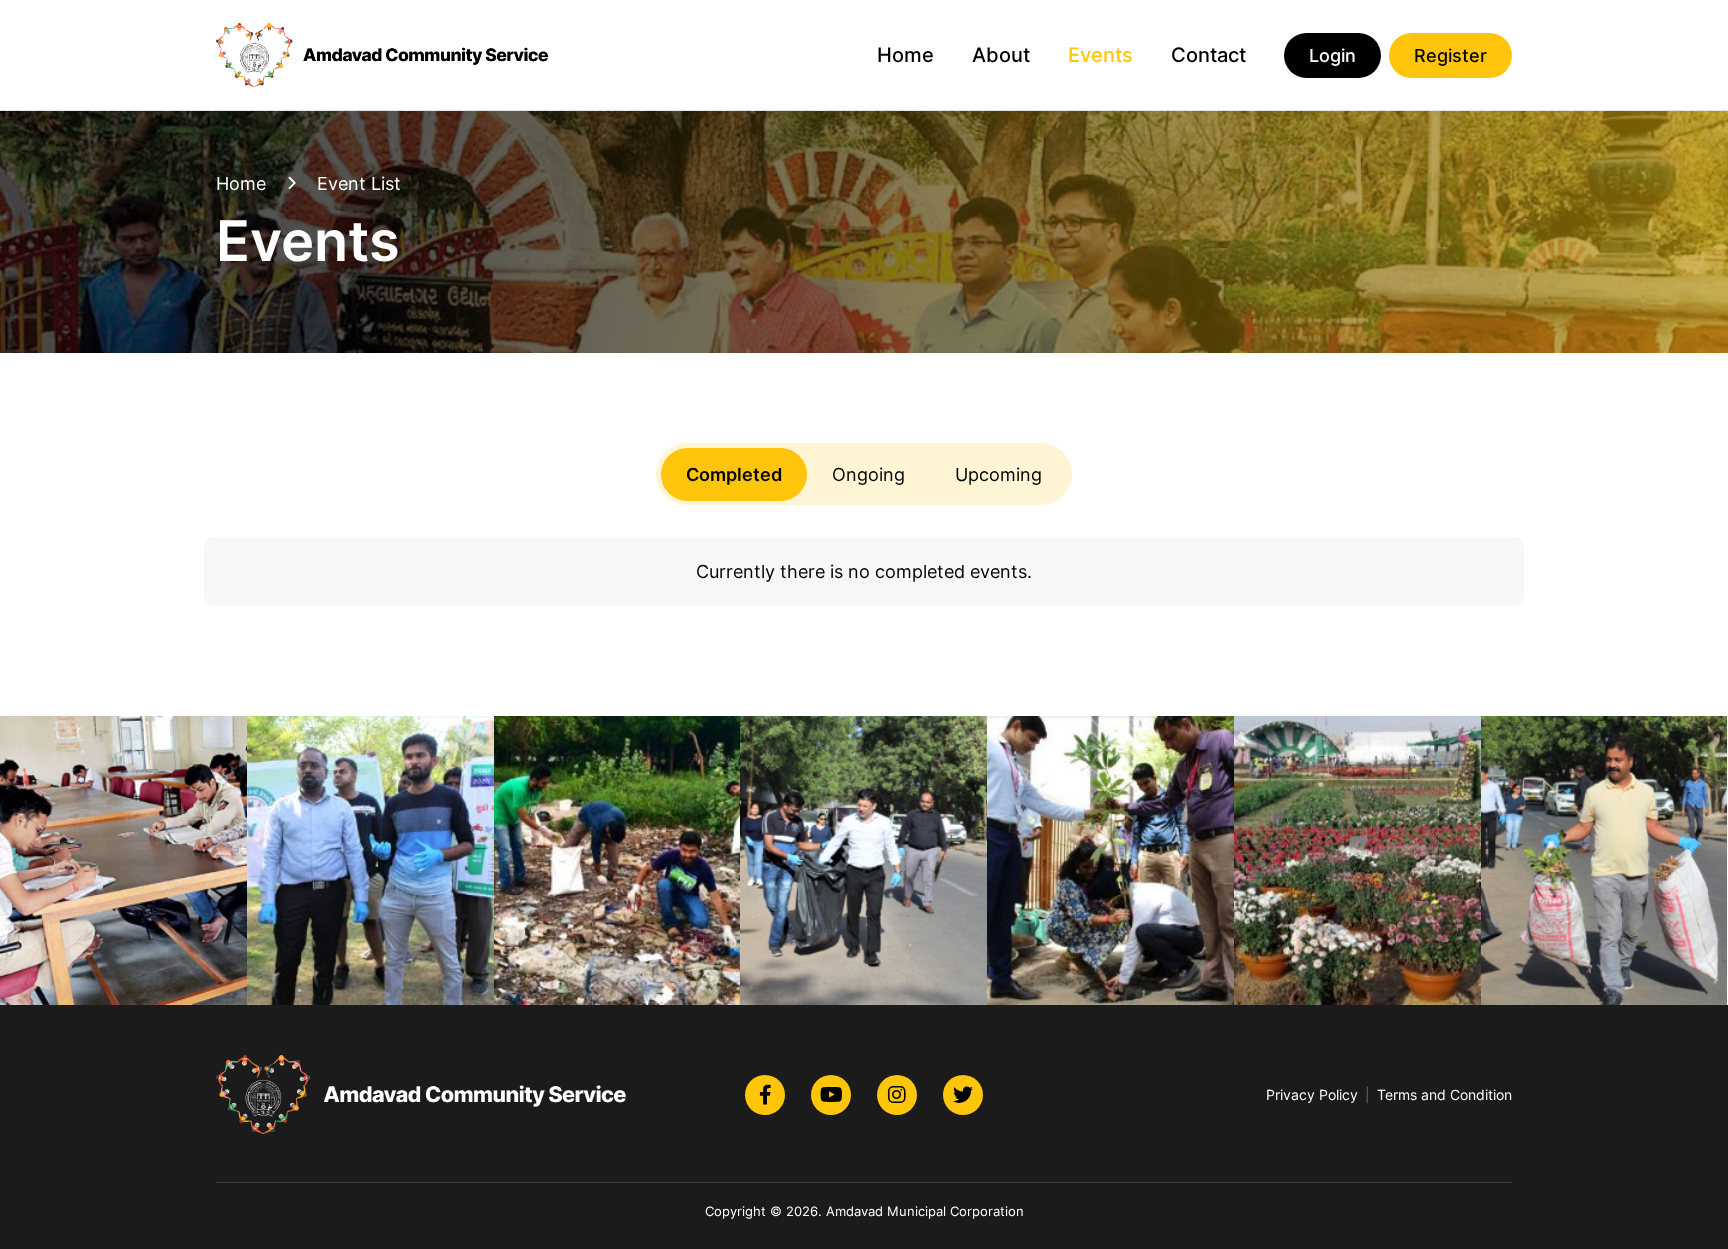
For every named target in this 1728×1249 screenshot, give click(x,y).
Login (1332, 55)
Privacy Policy (1312, 1094)
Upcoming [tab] (998, 474)
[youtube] (831, 1095)
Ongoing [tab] (868, 474)
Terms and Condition (1444, 1094)
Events (1100, 55)
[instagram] (897, 1095)
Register (1450, 55)
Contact (1208, 55)
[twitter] (963, 1095)
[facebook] (765, 1095)
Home (905, 55)
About (1001, 55)
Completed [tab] (734, 474)
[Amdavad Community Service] (384, 55)
